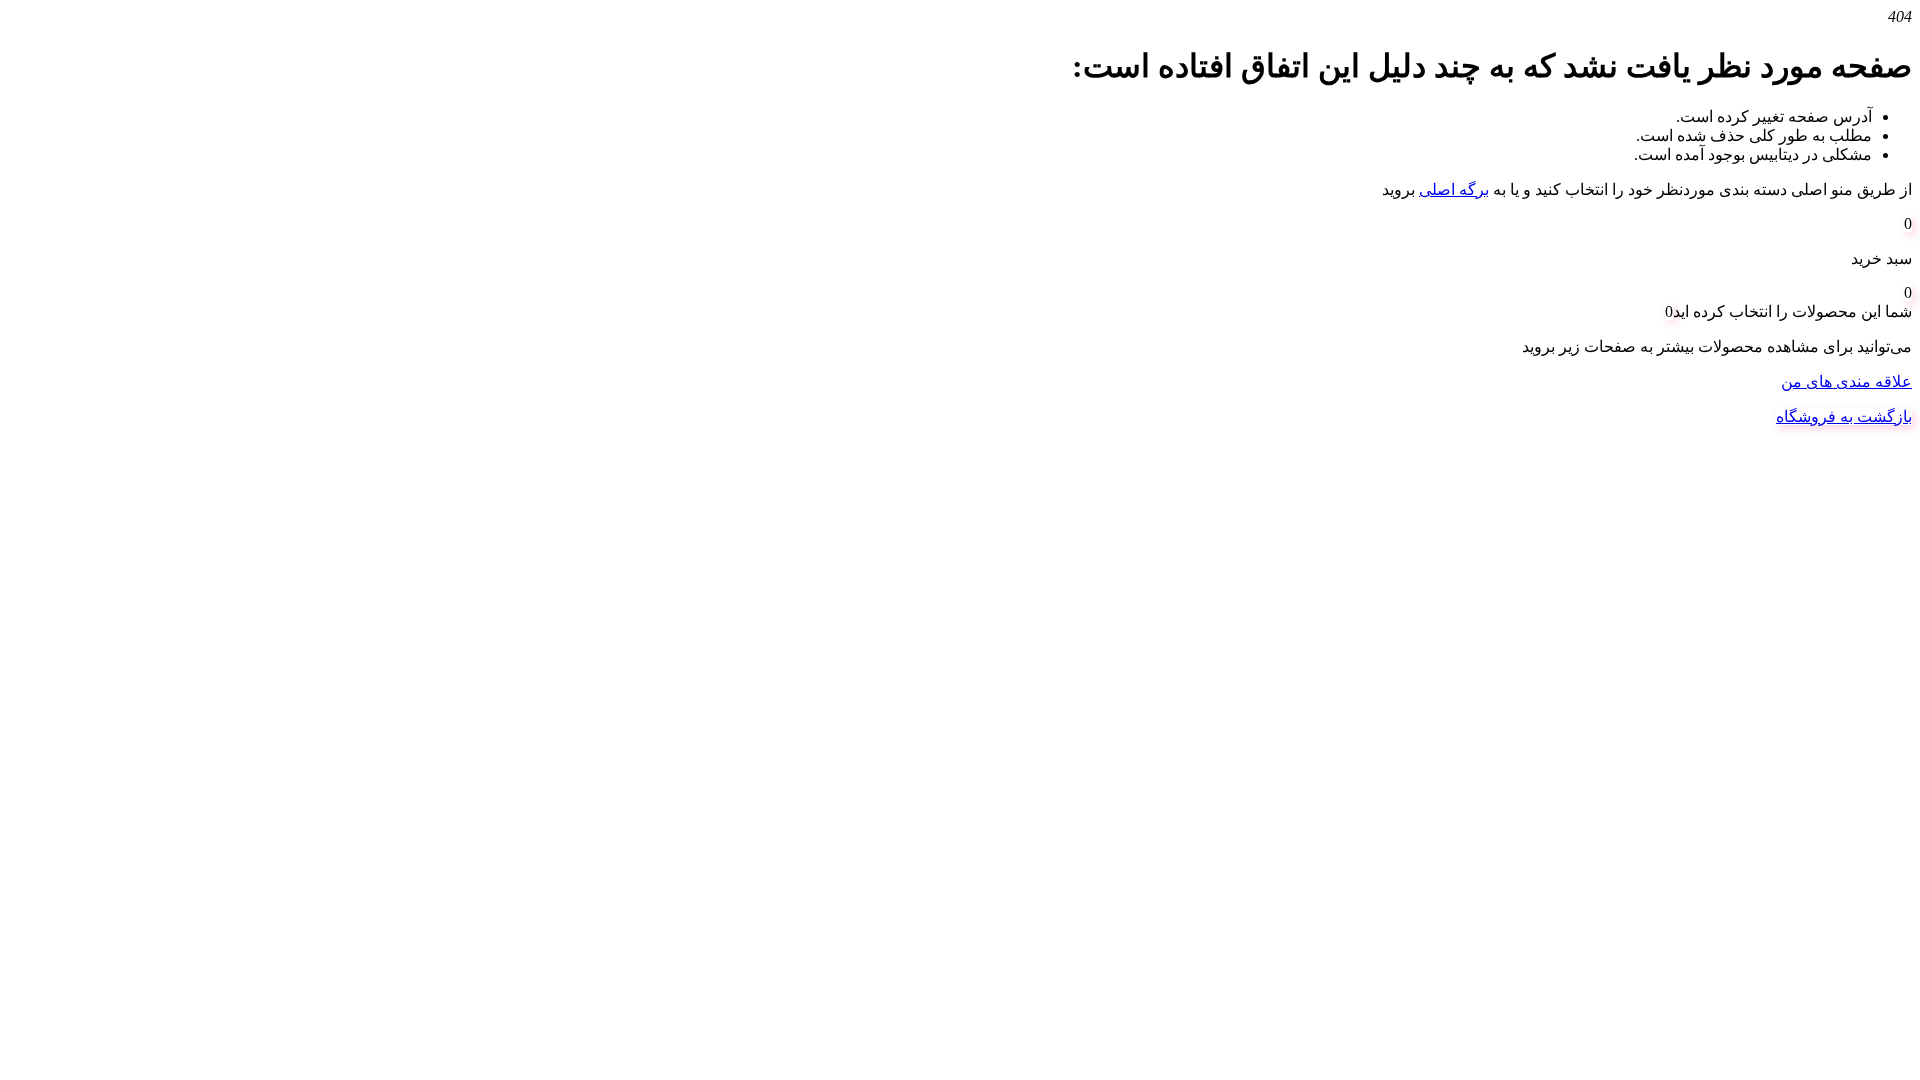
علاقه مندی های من (1846, 381)
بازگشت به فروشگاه (1844, 416)
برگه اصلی (1454, 189)
